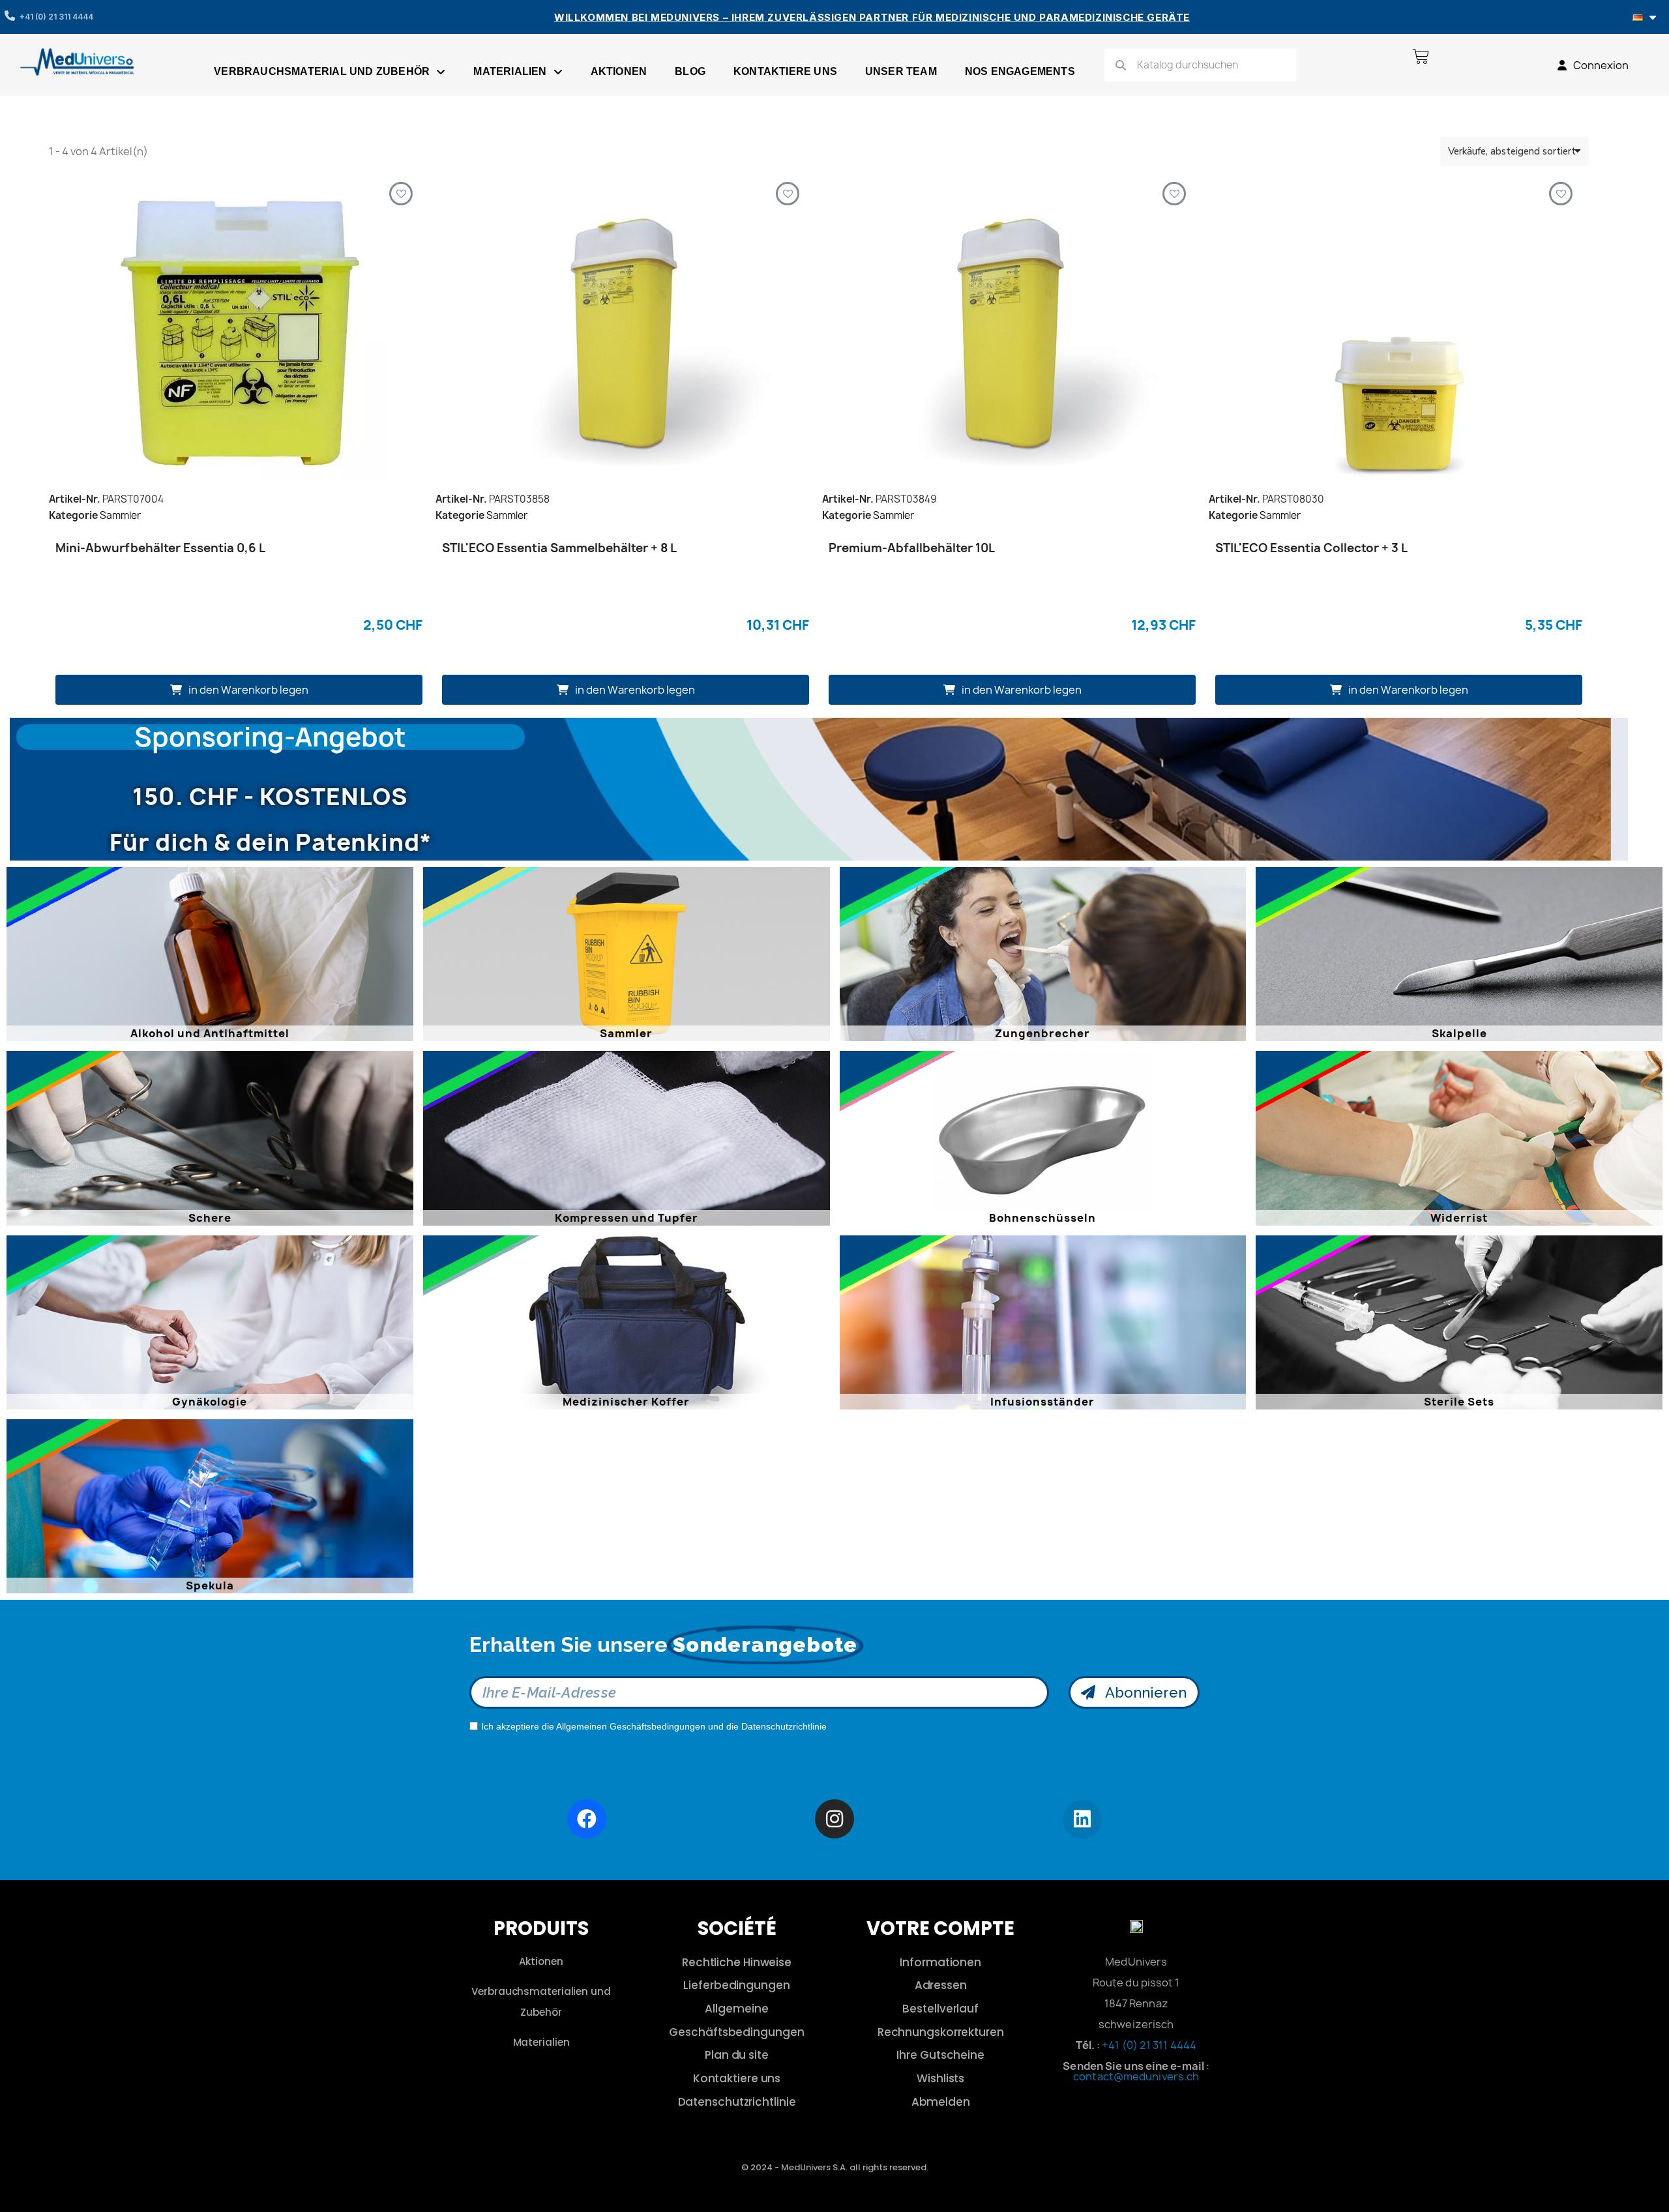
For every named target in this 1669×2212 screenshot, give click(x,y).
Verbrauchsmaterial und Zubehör (322, 71)
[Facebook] (587, 1819)
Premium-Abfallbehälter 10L (912, 548)
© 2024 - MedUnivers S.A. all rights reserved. (835, 2167)
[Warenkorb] (1421, 56)
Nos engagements (1020, 71)
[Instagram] (834, 1819)
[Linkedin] (1082, 1820)
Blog (690, 71)
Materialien (510, 71)
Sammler (120, 515)
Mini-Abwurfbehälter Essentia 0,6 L (160, 548)
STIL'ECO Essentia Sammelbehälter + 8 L (559, 548)
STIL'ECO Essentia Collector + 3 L (1311, 548)
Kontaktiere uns (785, 71)
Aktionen (619, 71)
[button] (239, 690)
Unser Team (901, 71)
